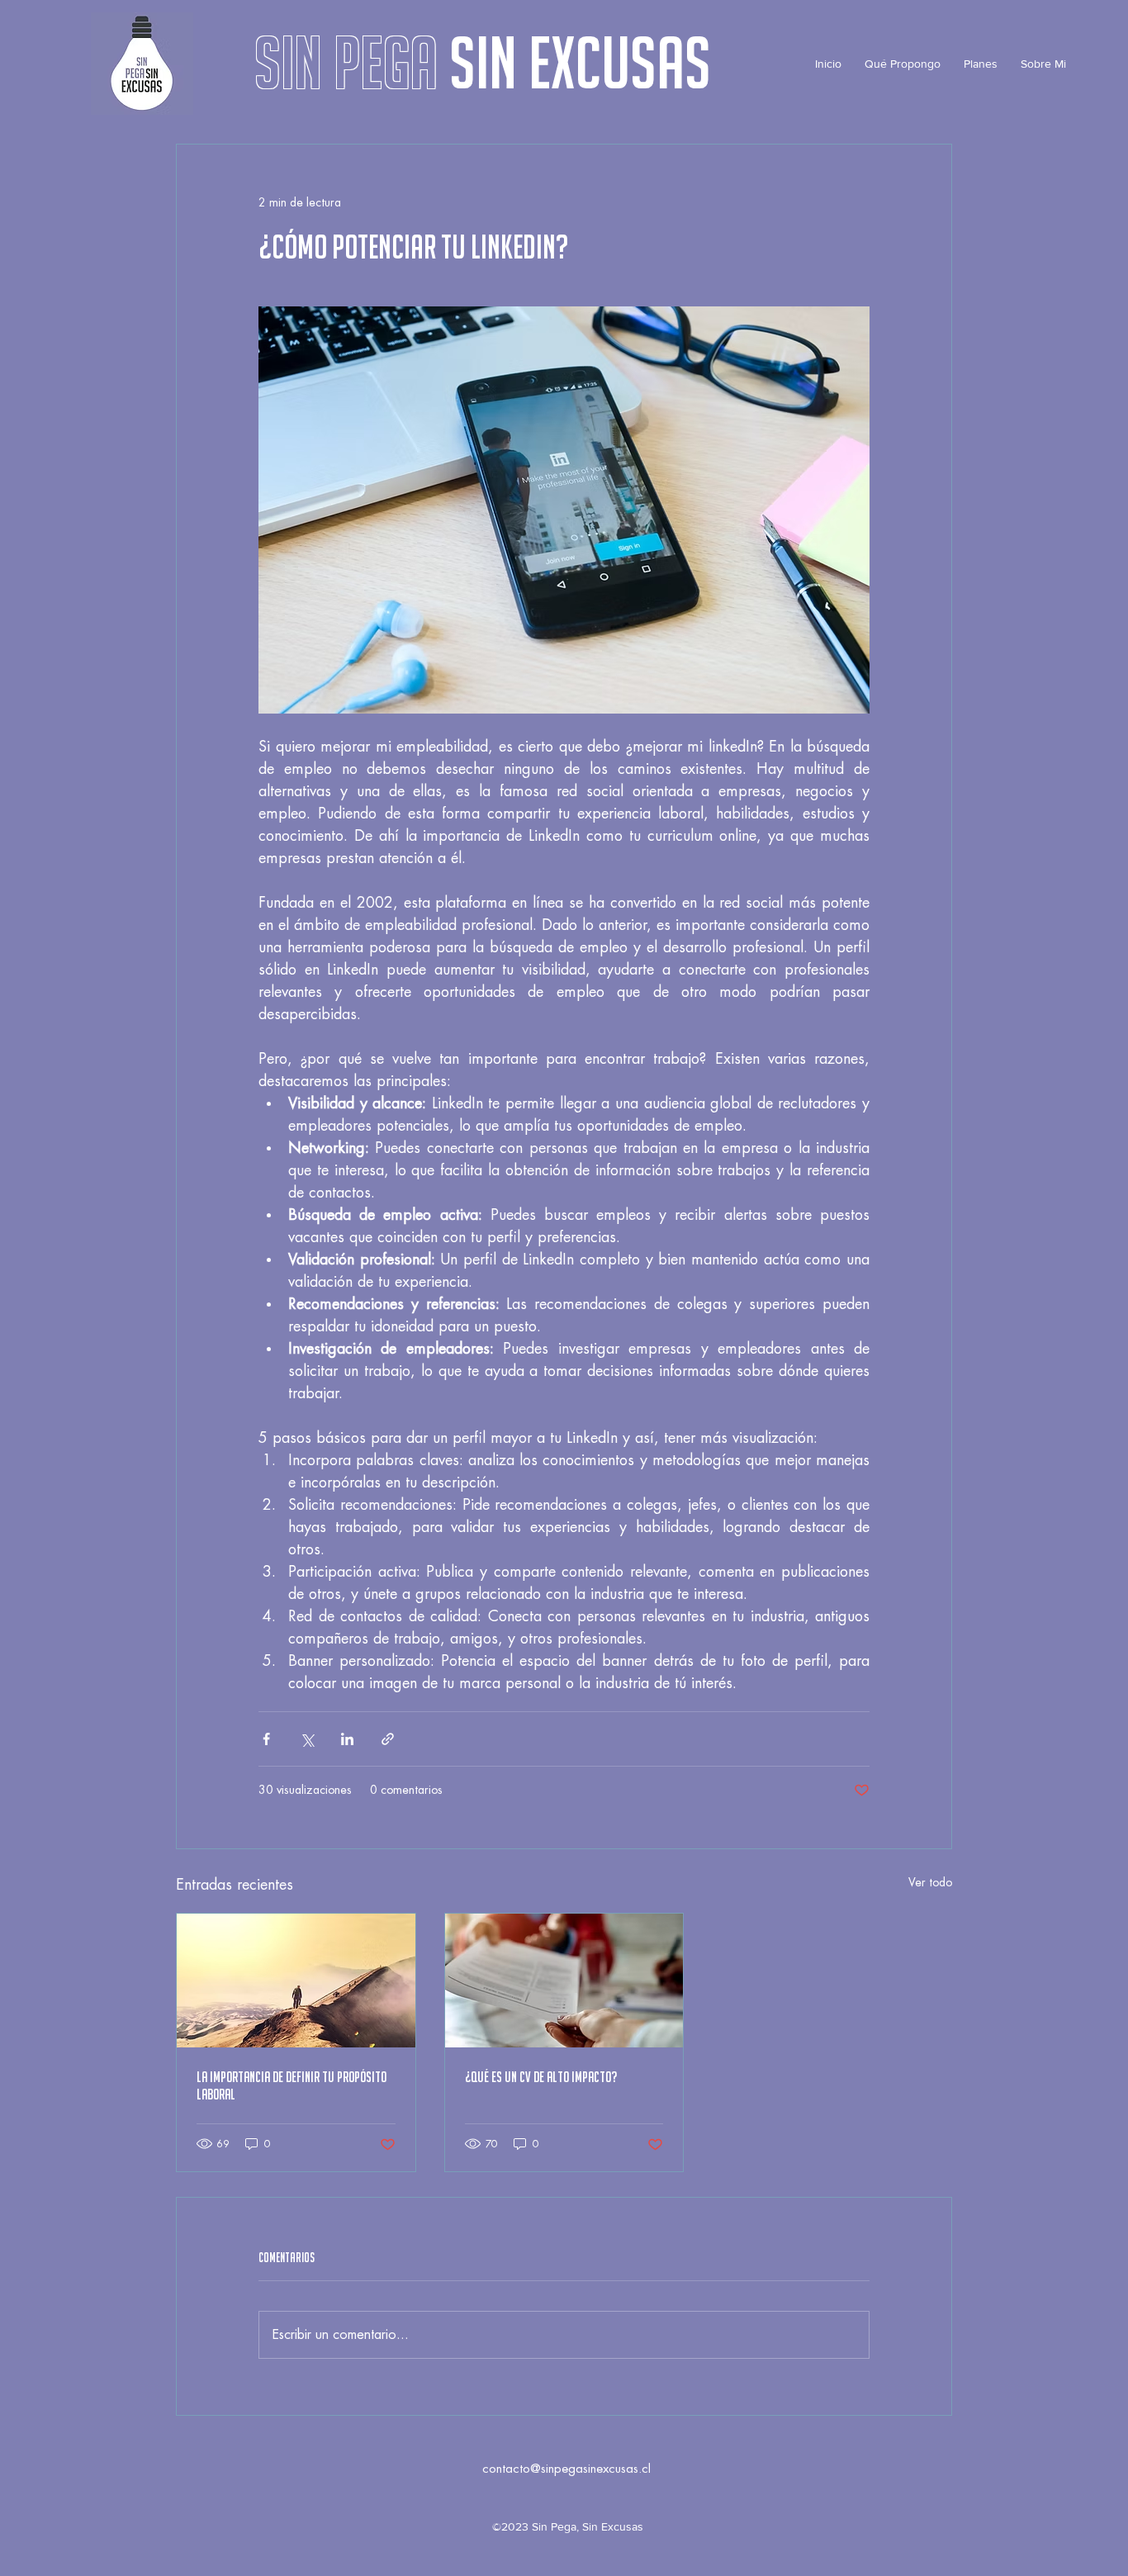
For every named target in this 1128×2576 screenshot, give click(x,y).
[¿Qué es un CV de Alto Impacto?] (564, 1981)
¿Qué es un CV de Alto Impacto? (541, 2077)
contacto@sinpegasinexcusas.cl (566, 2469)
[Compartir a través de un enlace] (388, 1739)
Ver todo (930, 1882)
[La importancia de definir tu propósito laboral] (296, 1981)
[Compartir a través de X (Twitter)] (307, 1739)
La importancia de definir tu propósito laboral (291, 2085)
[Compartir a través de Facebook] (266, 1739)
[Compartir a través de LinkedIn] (347, 1739)
